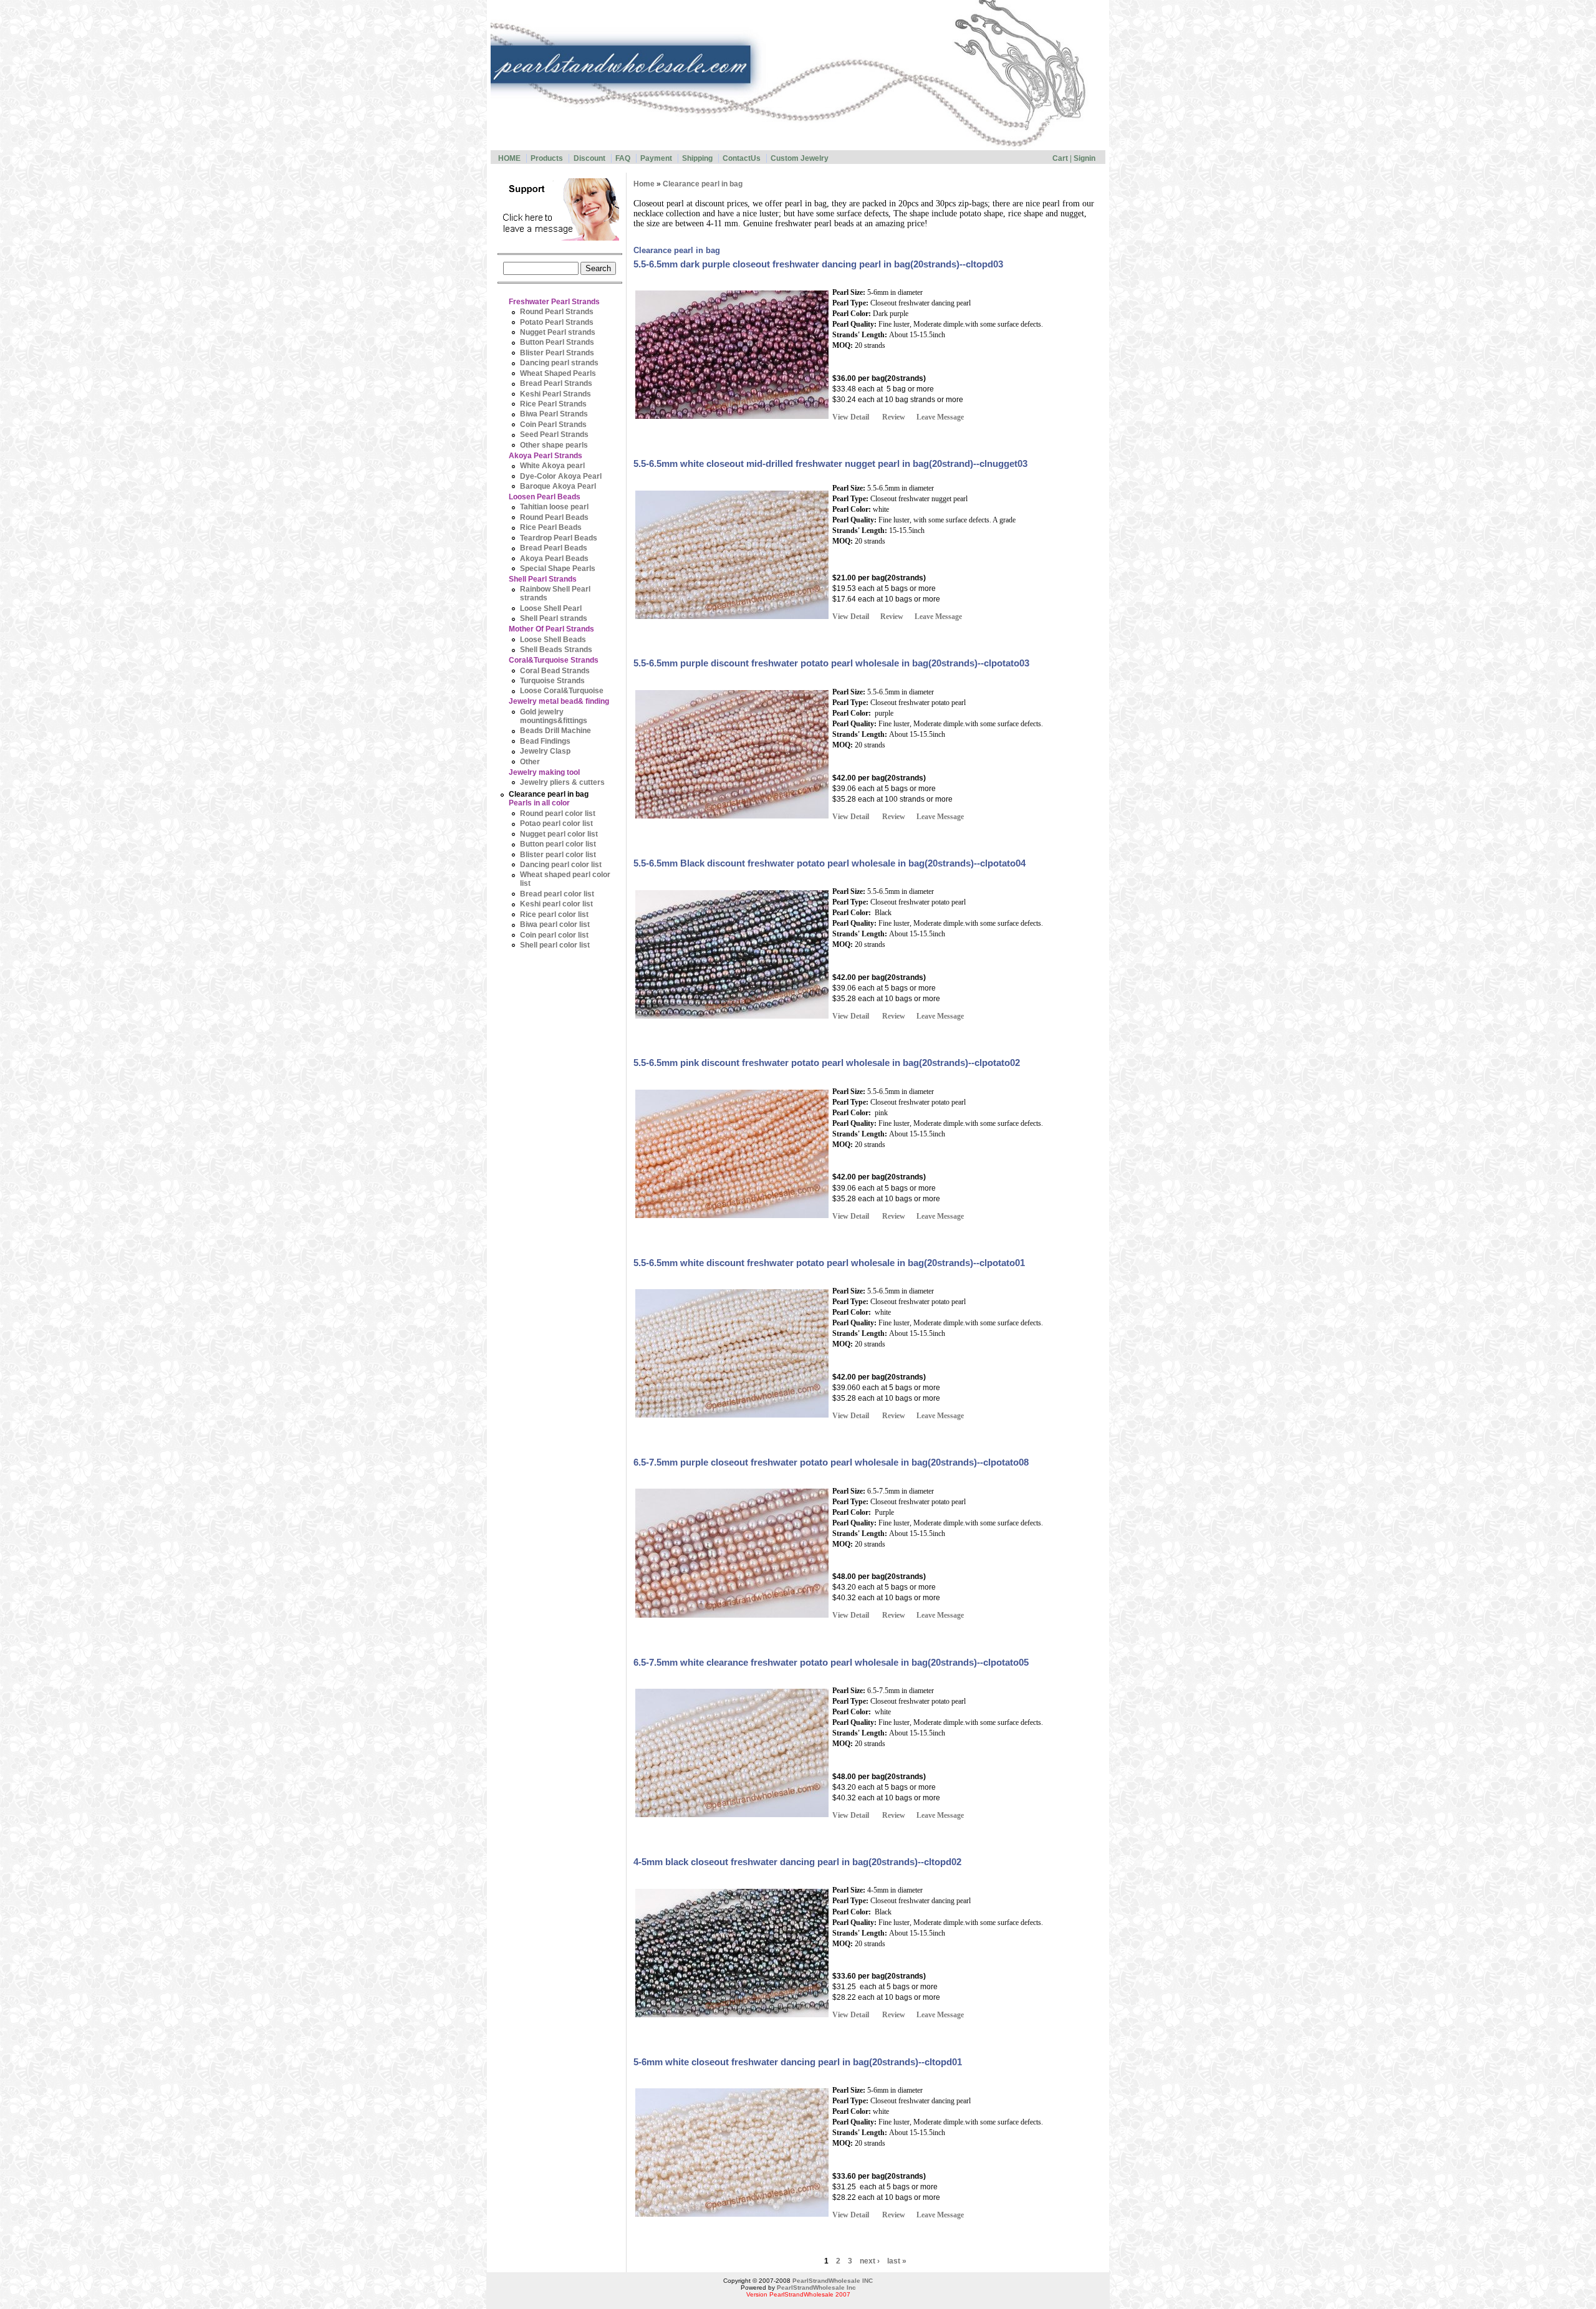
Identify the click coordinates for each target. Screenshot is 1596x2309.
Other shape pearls (554, 445)
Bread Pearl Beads (554, 548)
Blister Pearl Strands (557, 353)
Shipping (697, 158)
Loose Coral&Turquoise (562, 691)
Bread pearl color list (557, 894)
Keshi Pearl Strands (555, 394)
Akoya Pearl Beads (554, 559)
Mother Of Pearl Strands (551, 629)
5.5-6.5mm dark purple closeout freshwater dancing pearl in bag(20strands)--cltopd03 (818, 264)
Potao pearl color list (556, 824)
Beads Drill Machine (555, 731)
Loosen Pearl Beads (545, 497)
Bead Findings (545, 741)
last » (897, 2261)
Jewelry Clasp (545, 751)
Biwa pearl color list (555, 925)
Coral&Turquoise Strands (554, 660)
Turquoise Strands (552, 681)
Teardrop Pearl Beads (559, 538)
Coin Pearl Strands (553, 425)
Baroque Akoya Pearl (558, 486)
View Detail (851, 417)
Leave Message (940, 417)
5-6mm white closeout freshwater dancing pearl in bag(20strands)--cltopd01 (798, 2062)
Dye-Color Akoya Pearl (561, 476)
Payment (656, 158)
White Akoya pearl (552, 466)
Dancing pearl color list (561, 865)
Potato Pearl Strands (557, 322)
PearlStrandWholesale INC (833, 2281)
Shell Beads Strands (556, 650)
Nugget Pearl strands (558, 332)
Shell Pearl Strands (543, 579)
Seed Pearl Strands (554, 435)
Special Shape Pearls (558, 569)
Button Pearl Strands (557, 343)
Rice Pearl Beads (551, 528)
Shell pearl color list (555, 945)
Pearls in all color (539, 803)
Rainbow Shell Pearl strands (555, 594)
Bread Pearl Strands (556, 384)
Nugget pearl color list (559, 834)
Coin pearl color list (554, 935)
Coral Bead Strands (555, 671)
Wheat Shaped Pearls (558, 373)
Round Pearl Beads (554, 517)
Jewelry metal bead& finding (559, 702)
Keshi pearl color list (556, 904)
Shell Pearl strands (554, 619)
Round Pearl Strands (557, 312)
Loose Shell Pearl (551, 608)
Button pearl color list (558, 844)
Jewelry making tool (544, 772)
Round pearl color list (558, 814)
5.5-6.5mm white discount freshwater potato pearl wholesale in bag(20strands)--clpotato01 (829, 1263)
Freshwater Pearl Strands (554, 302)
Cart (1060, 158)
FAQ (623, 158)
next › (870, 2261)
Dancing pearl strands (559, 363)
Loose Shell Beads (553, 640)
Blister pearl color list (558, 855)
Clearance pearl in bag (549, 794)
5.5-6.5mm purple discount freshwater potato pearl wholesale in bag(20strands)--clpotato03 (831, 663)
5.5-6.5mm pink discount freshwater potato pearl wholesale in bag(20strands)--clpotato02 (827, 1063)
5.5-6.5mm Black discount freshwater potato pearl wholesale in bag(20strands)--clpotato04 (829, 863)
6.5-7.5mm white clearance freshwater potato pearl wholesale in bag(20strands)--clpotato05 (831, 1663)
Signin (1084, 158)
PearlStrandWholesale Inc (816, 2287)
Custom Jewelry (800, 158)
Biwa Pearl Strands (554, 414)
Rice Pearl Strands (553, 404)
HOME (509, 158)
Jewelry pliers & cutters (562, 782)
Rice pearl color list (554, 914)
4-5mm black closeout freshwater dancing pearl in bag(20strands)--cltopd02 (797, 1862)
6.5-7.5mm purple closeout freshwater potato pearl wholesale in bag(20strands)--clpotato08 (831, 1462)
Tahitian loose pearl (554, 507)
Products (547, 158)
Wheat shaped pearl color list (565, 879)
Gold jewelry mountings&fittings (554, 716)
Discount (589, 158)
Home (644, 184)
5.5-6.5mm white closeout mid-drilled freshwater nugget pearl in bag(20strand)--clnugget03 (830, 464)
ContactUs (742, 158)
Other (530, 762)
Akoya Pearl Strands (546, 456)
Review (894, 417)
